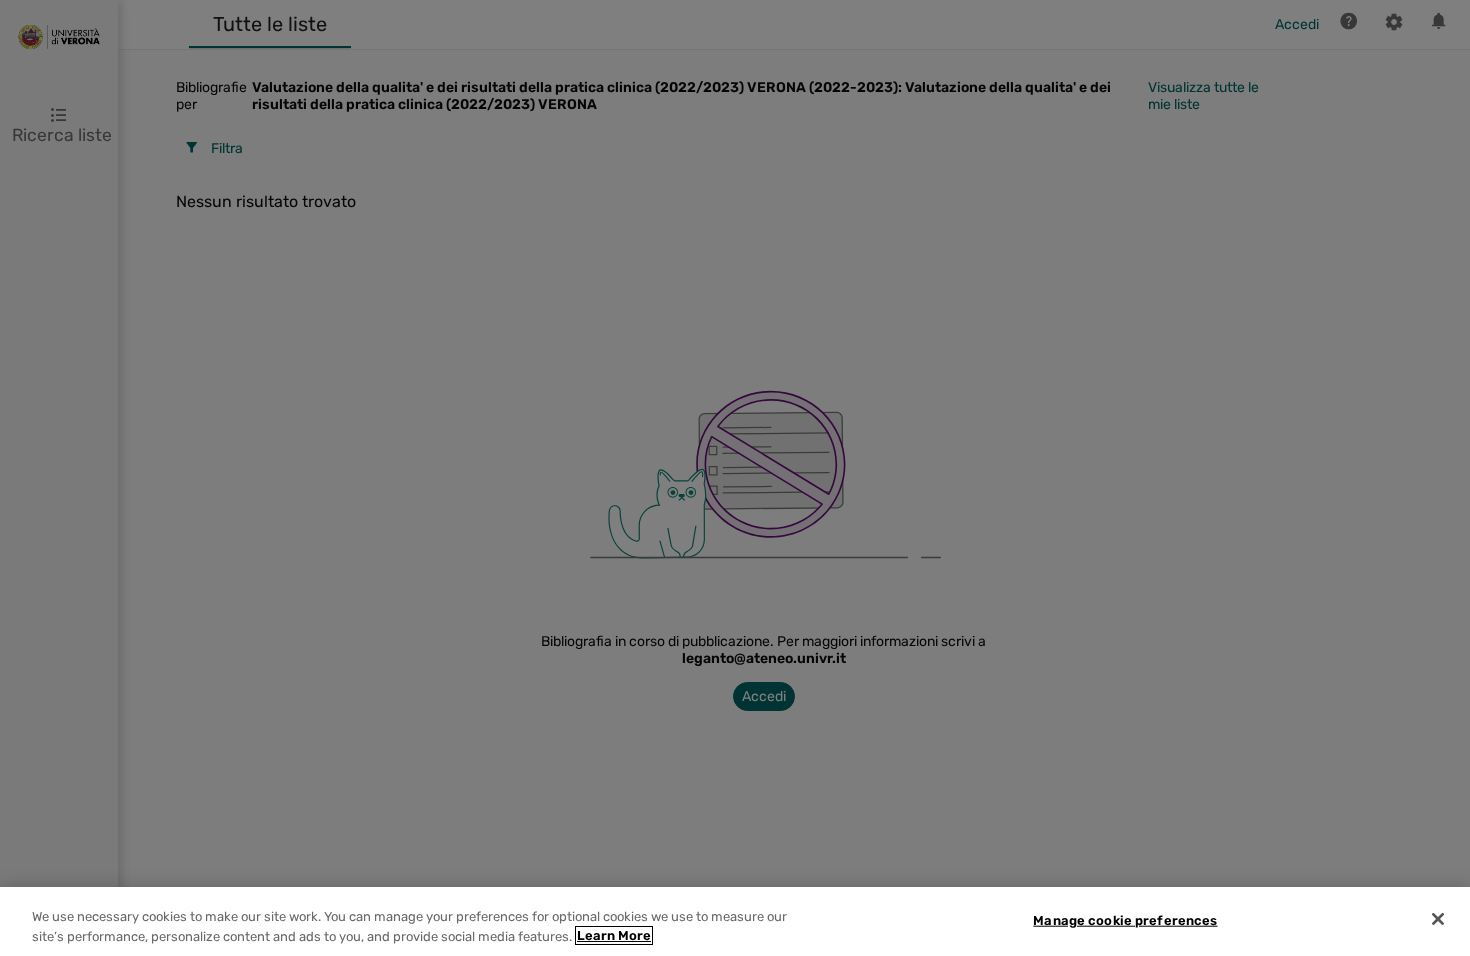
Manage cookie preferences (1125, 920)
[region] (735, 921)
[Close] (1438, 919)
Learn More (614, 935)
